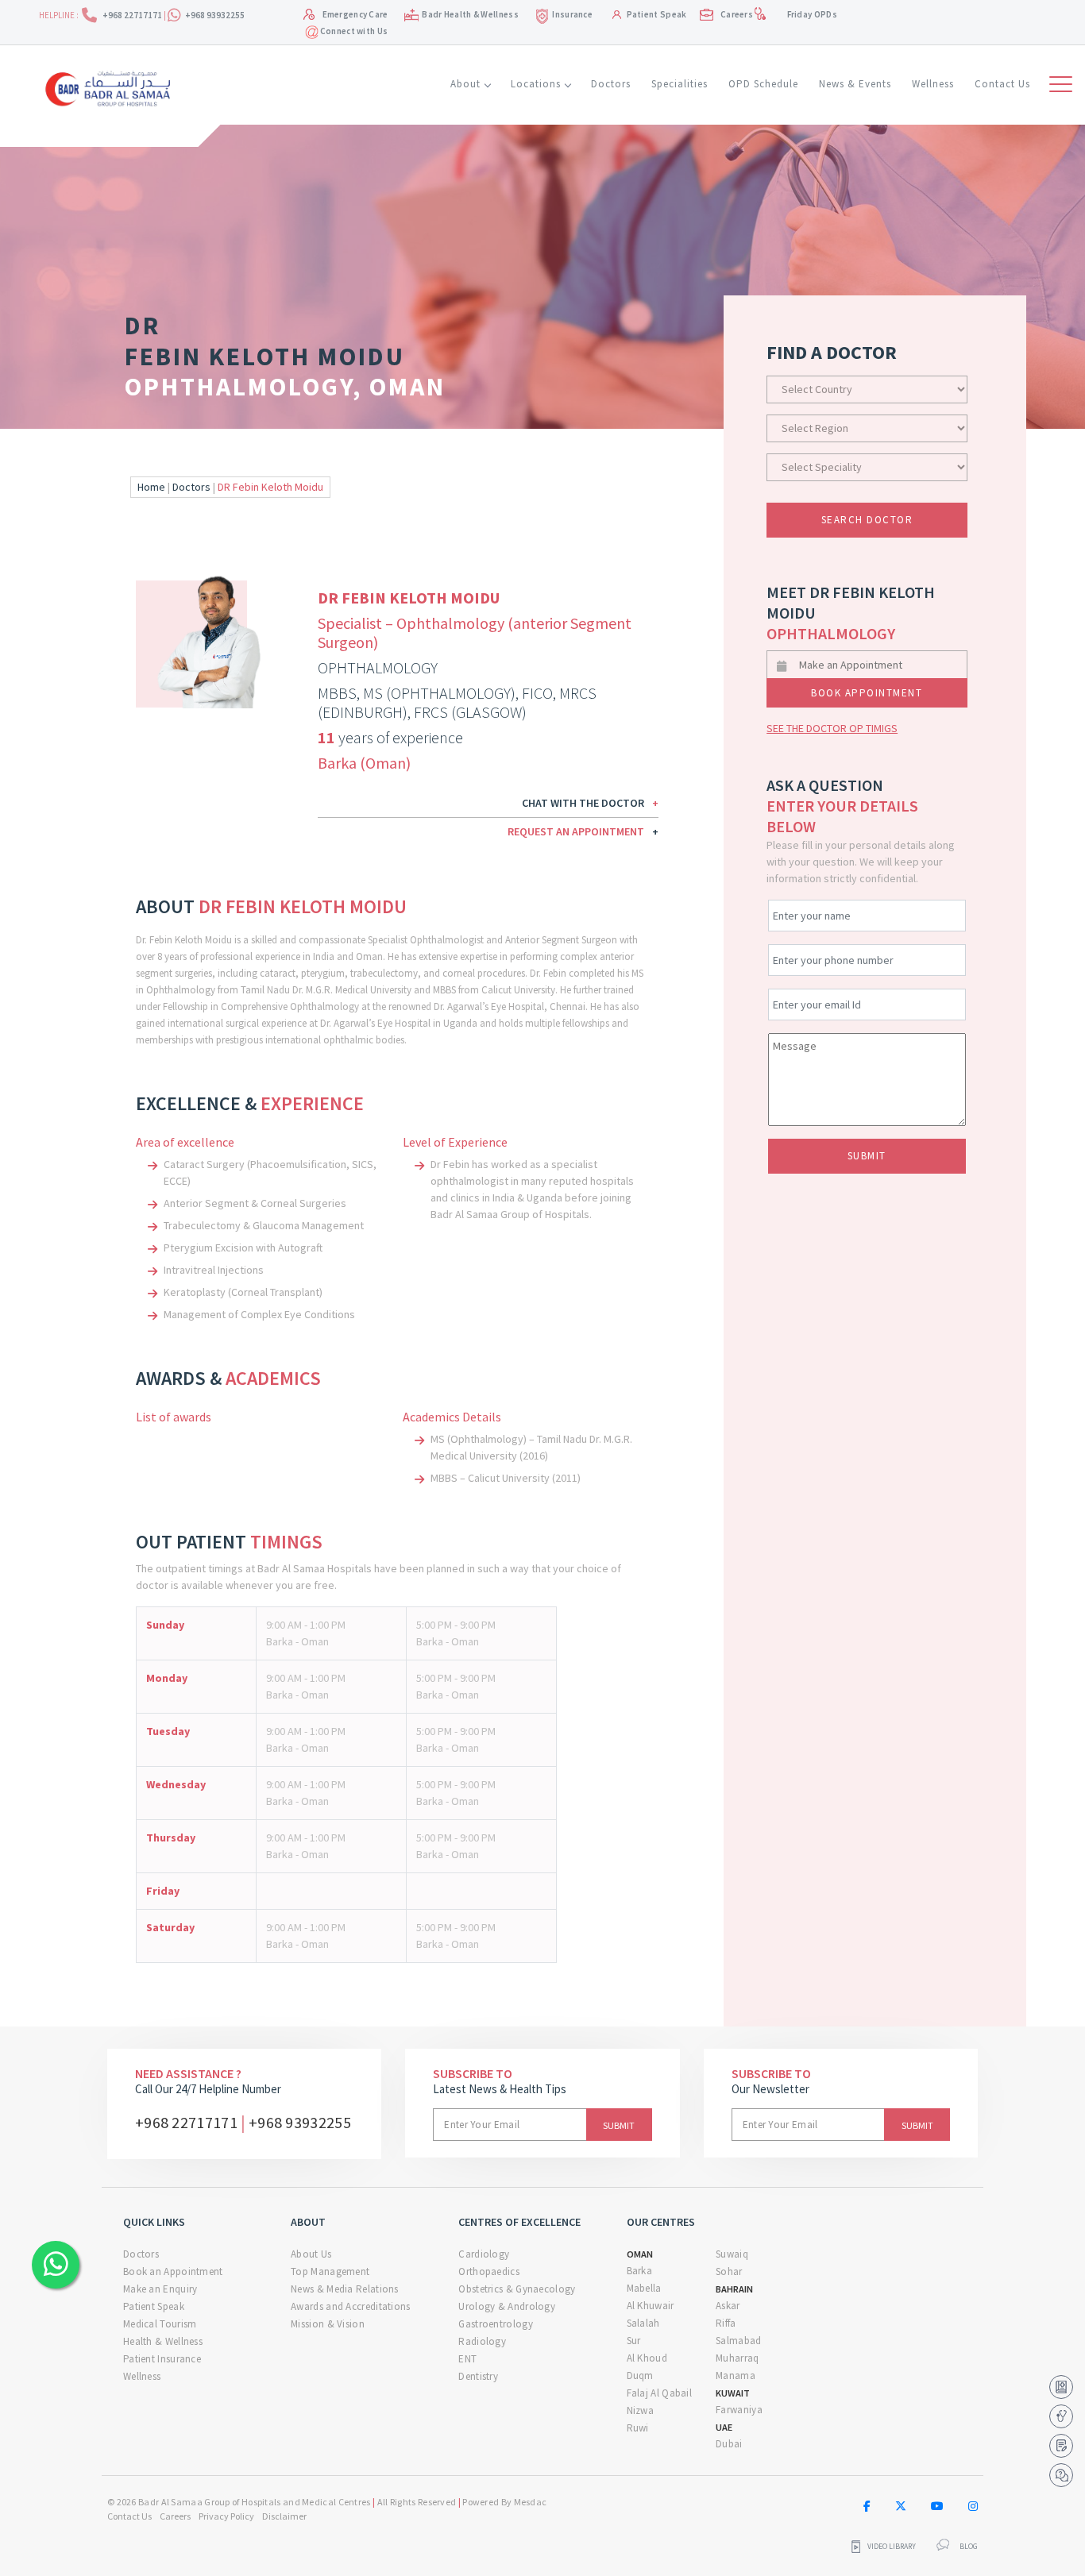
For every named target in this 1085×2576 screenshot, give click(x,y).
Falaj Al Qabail (660, 2393)
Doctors (611, 84)
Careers (737, 14)
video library (892, 2547)
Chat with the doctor (590, 803)
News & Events (855, 84)
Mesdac (531, 2502)
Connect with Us (353, 31)
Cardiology (484, 2254)
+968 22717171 (133, 15)
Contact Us (1002, 84)
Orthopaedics (489, 2271)
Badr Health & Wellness (470, 14)
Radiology (482, 2341)
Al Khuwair (651, 2306)
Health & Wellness (163, 2341)
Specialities (680, 84)
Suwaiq (732, 2254)
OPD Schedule (763, 84)
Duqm (640, 2375)
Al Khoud (647, 2358)
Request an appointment (583, 831)
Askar (728, 2306)
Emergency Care (355, 14)
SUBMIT (867, 1156)
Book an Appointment (173, 2271)
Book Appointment (867, 693)
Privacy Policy (226, 2516)
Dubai (729, 2444)
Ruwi (638, 2428)
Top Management (330, 2271)
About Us (311, 2254)
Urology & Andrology (507, 2306)
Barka (640, 2271)
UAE (724, 2427)
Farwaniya (739, 2410)
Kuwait (733, 2393)
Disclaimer (284, 2516)
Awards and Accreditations (351, 2306)
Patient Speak (657, 14)
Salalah (643, 2323)
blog (969, 2547)
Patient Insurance (162, 2359)
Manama (736, 2375)
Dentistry (478, 2376)
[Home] (112, 87)
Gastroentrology (496, 2324)
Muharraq (737, 2358)
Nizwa (641, 2410)
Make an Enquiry (160, 2289)
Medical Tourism (160, 2324)
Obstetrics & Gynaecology (517, 2289)
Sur (634, 2341)
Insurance (572, 14)
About (465, 84)
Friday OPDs (812, 14)
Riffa (726, 2323)
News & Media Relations (345, 2289)
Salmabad (738, 2341)
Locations (536, 84)
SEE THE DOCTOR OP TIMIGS (832, 728)
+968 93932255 (215, 15)
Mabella (644, 2288)
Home (151, 487)
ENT (467, 2359)
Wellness (933, 84)
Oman (640, 2254)
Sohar (729, 2271)
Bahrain (734, 2289)
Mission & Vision (328, 2324)
